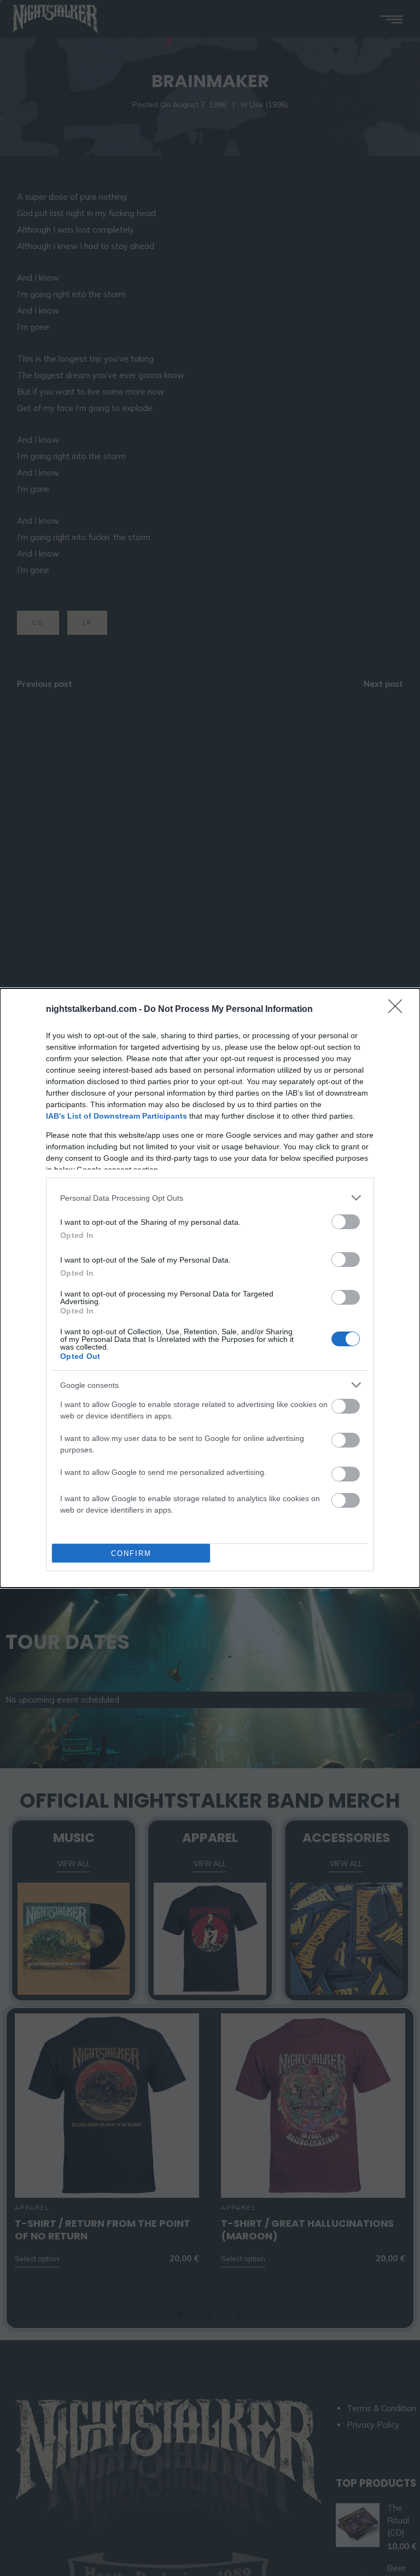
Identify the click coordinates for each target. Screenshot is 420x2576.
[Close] (399, 1010)
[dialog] (210, 1288)
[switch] (346, 1222)
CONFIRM (131, 1553)
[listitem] (210, 1198)
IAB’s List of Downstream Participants (116, 1116)
